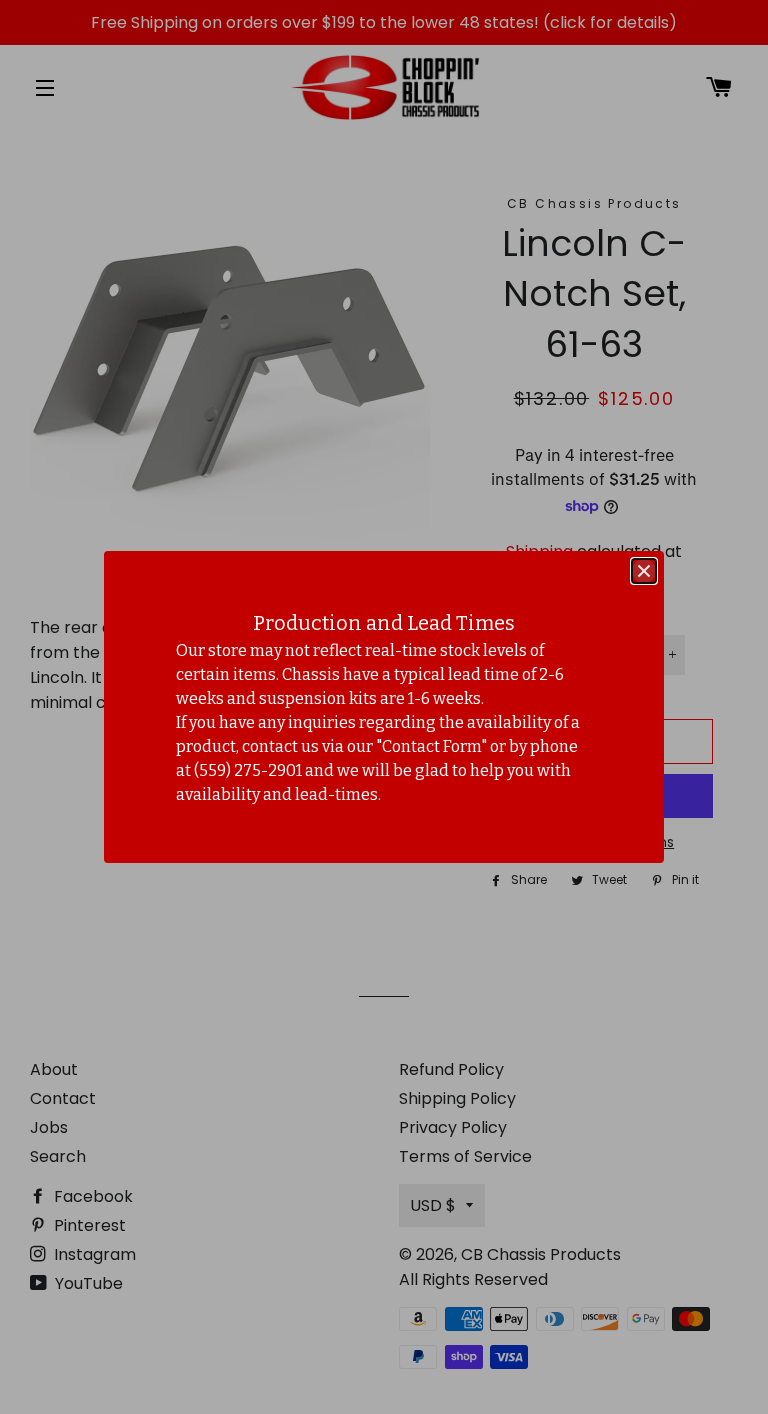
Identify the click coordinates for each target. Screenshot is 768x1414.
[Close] (644, 571)
